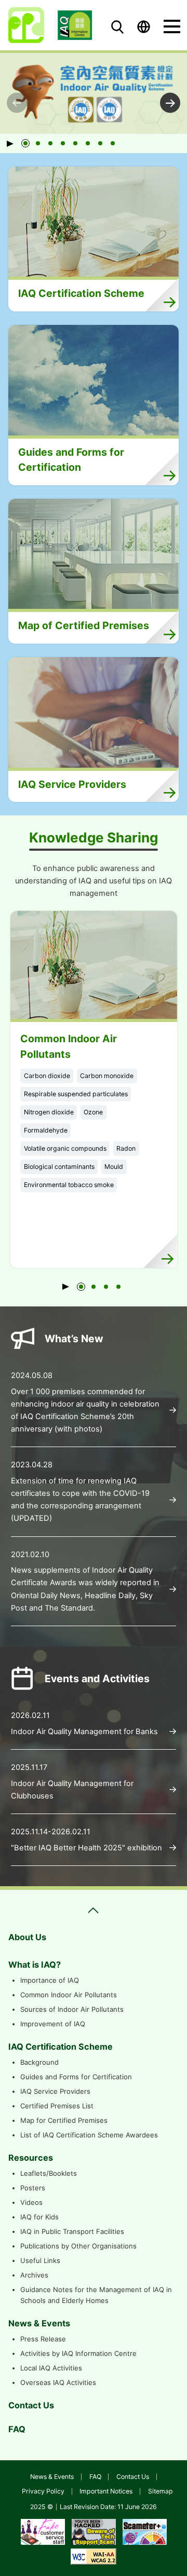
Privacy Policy (43, 2491)
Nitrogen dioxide (49, 1112)
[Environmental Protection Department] (26, 25)
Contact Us (133, 2477)
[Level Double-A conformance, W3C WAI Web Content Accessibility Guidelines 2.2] (94, 2555)
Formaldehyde (46, 1130)
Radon (126, 1148)
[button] (25, 143)
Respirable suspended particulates (76, 1094)
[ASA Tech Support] (94, 2531)
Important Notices (106, 2491)
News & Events (52, 2477)
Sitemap (161, 2491)
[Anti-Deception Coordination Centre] (43, 2531)
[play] (13, 143)
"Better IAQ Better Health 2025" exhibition (86, 1848)
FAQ (95, 2477)
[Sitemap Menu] (94, 1910)
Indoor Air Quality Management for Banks (84, 1732)
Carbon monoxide (107, 1076)
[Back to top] (166, 2558)
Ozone (93, 1112)
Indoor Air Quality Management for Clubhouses (72, 1790)
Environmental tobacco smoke (69, 1185)
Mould (114, 1167)
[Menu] (172, 26)
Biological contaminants (59, 1167)
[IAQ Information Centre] (75, 25)
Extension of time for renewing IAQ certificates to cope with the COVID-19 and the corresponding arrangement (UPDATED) (80, 1500)
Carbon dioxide (47, 1076)
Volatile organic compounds (65, 1148)
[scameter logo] (145, 2531)
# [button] (170, 103)
